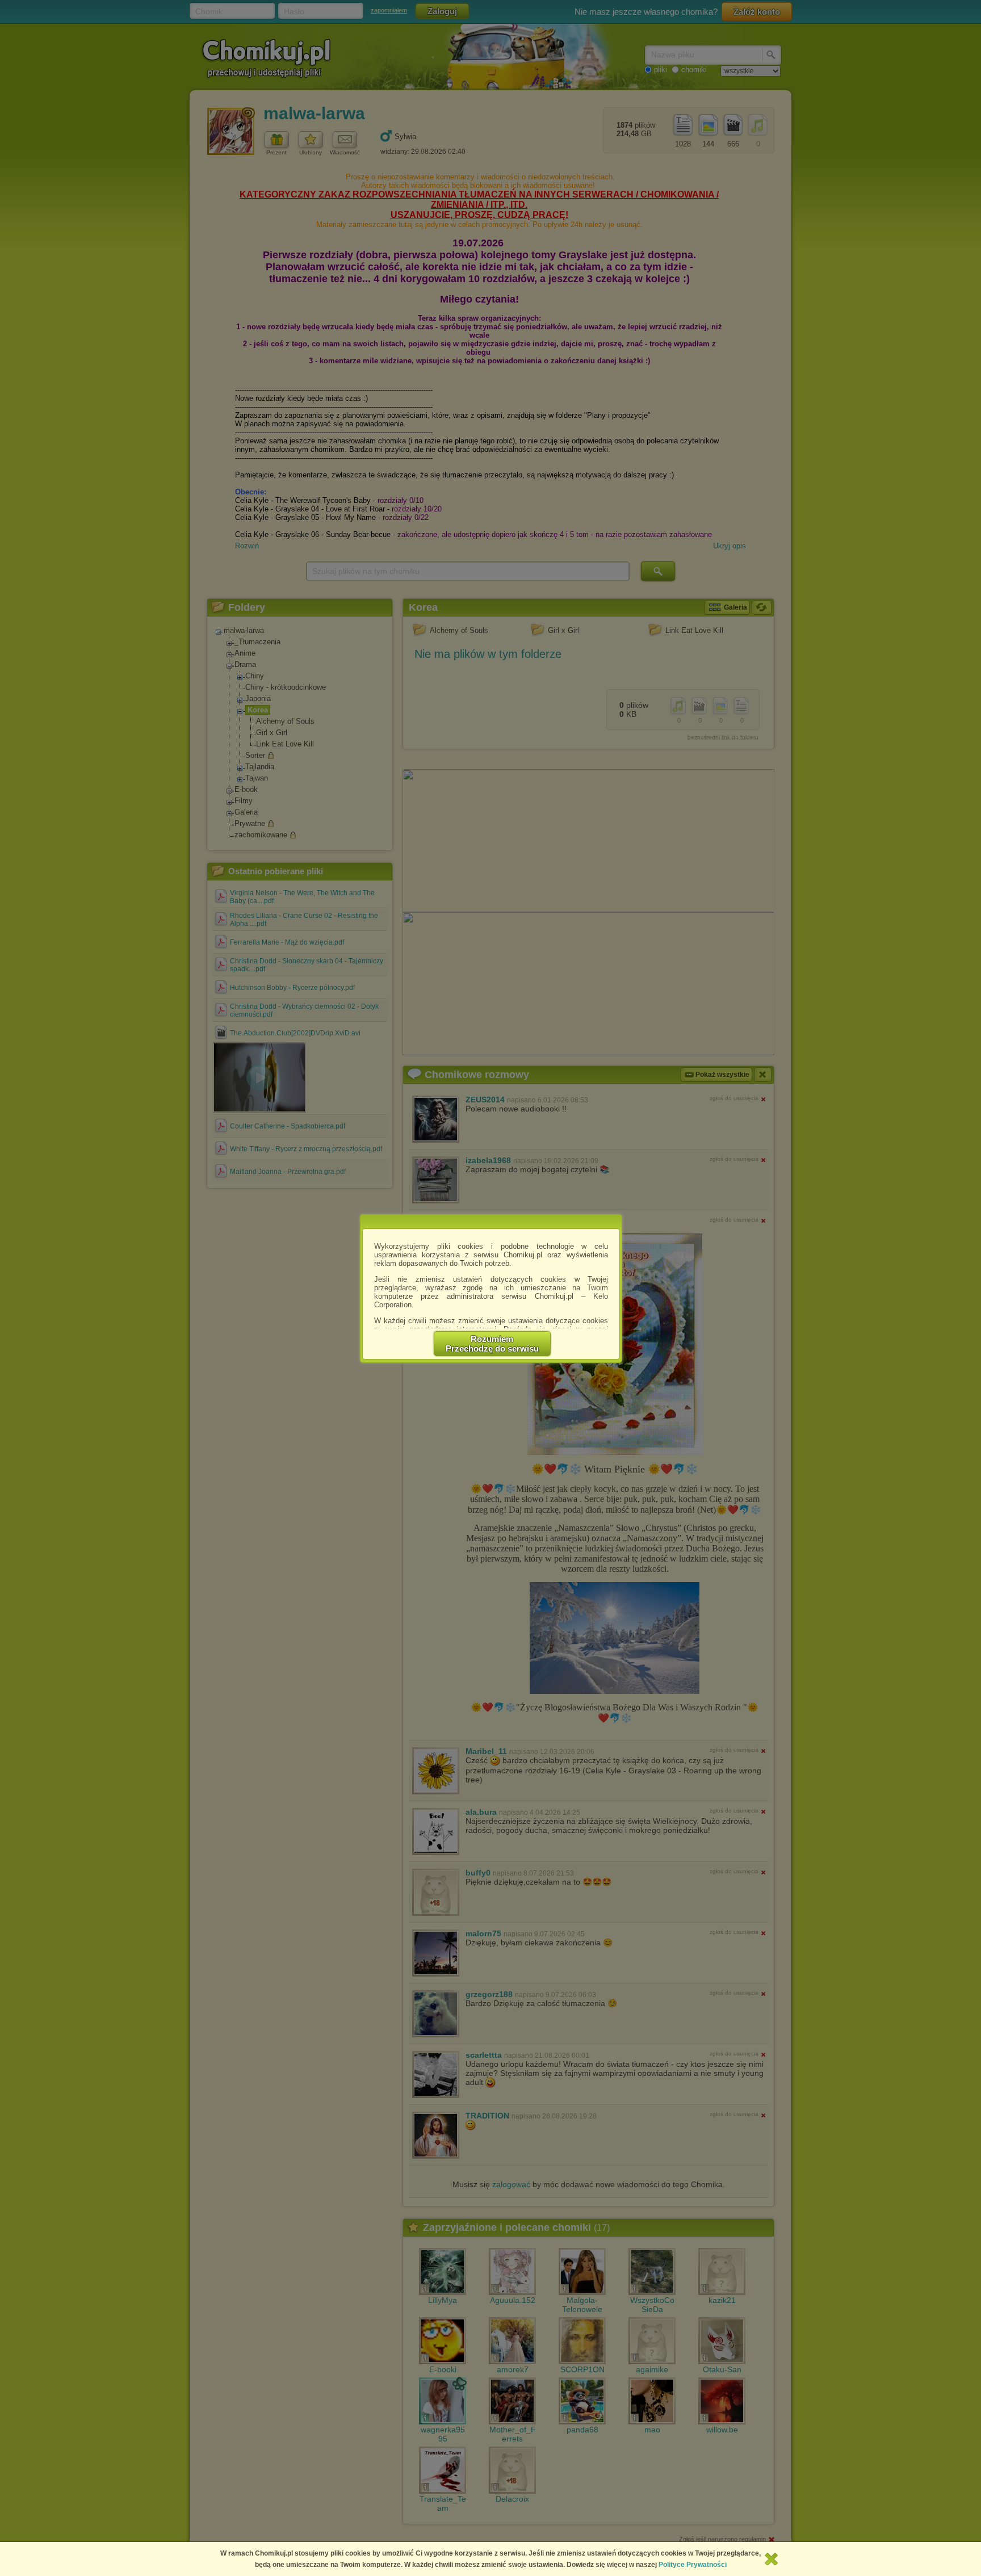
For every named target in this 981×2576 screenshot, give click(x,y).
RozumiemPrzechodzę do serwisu (492, 1344)
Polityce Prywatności (693, 2565)
